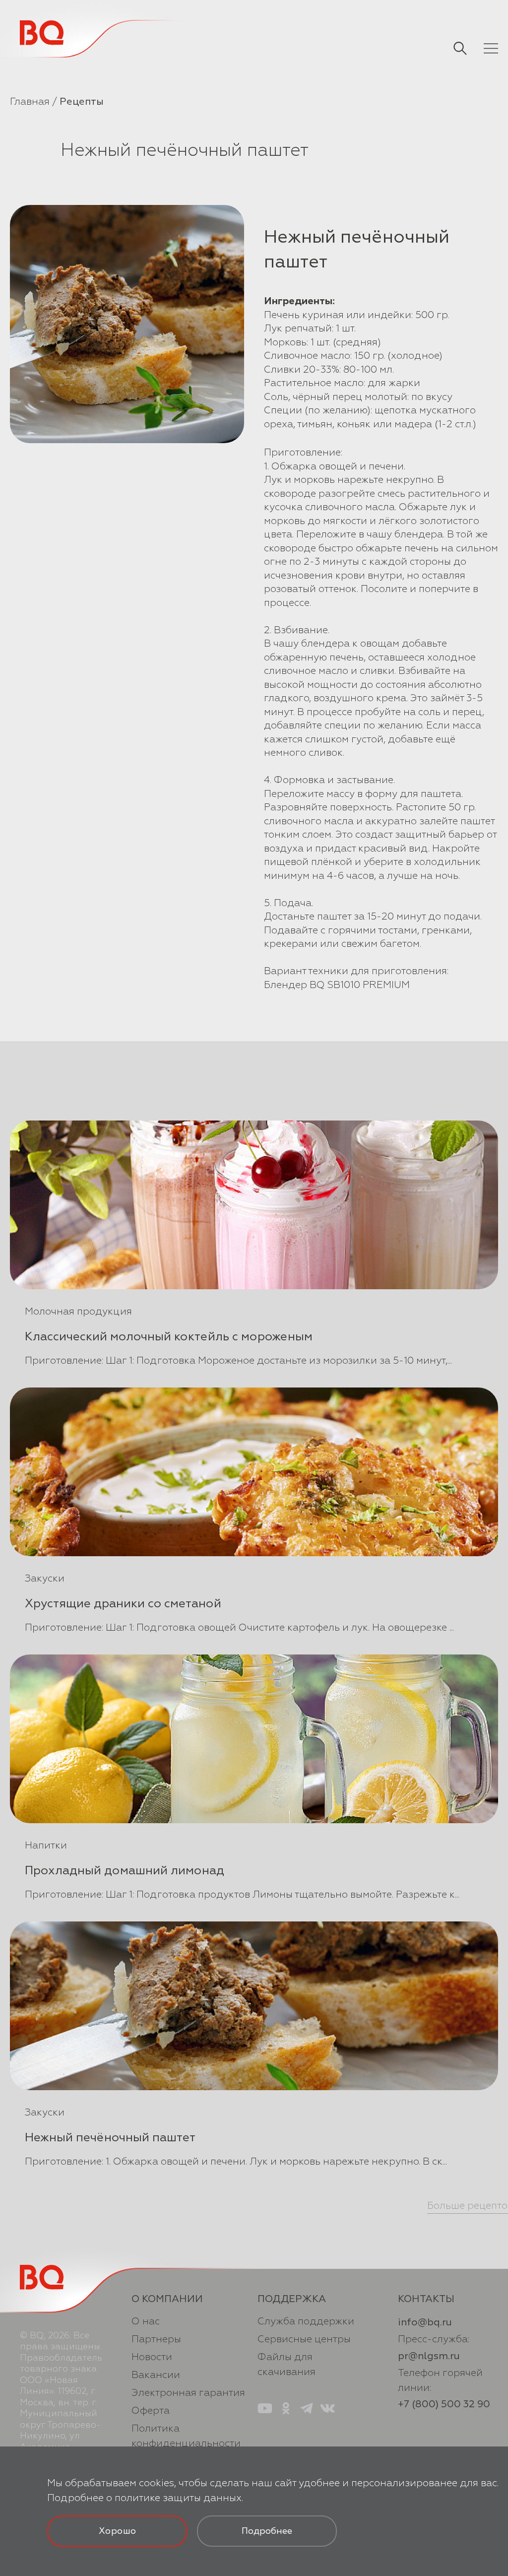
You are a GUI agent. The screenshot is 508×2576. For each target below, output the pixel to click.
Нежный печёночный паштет (110, 2137)
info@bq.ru (425, 2322)
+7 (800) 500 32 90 (444, 2404)
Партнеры (156, 2339)
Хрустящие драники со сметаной (123, 1603)
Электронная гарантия (188, 2393)
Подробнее (267, 2531)
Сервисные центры (304, 2339)
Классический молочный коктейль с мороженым (169, 1336)
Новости (152, 2357)
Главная (30, 101)
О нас (146, 2321)
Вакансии (156, 2375)
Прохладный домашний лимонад (125, 1870)
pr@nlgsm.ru (429, 2356)
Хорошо (117, 2531)
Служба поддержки (306, 2321)
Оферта (151, 2411)
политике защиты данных (178, 2498)
